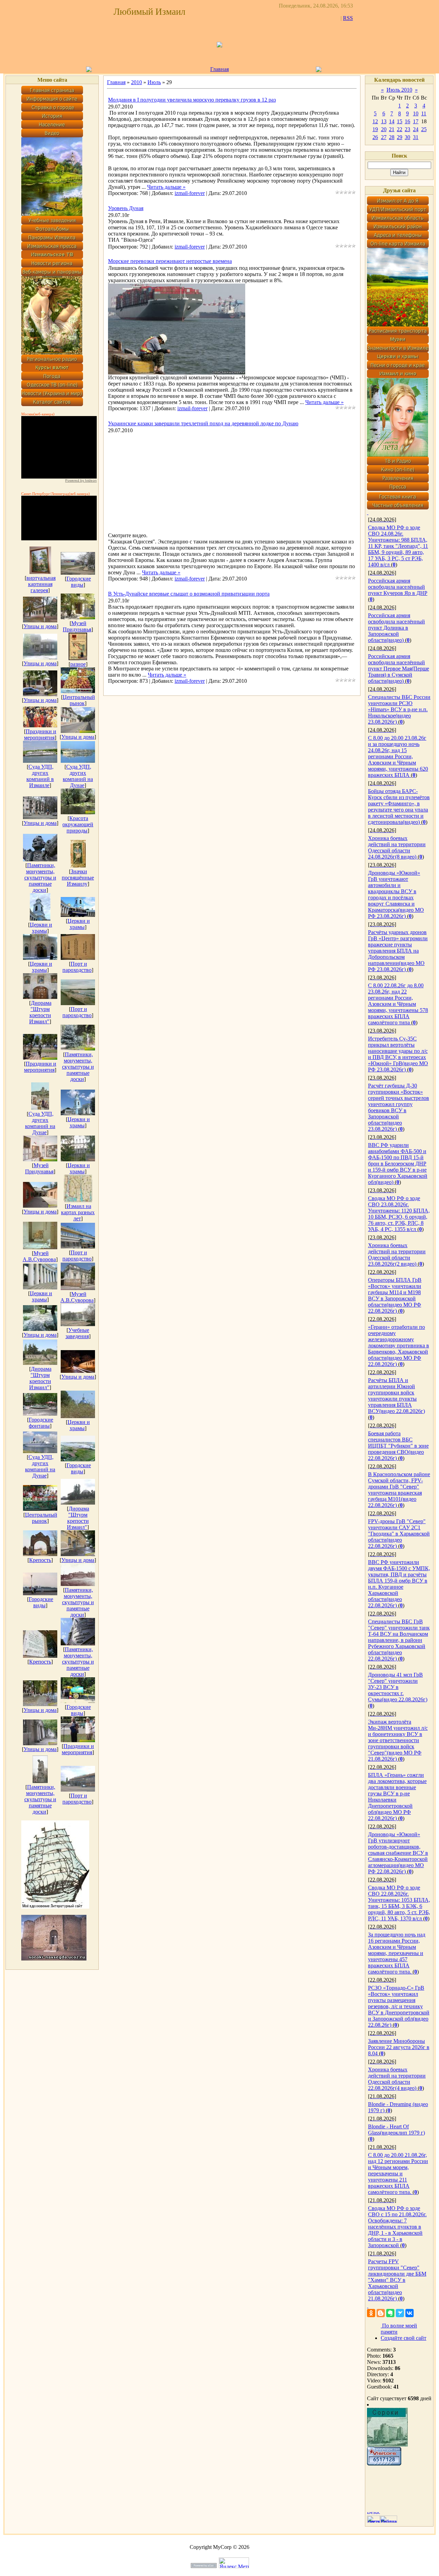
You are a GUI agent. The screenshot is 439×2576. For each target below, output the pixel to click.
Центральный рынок (79, 700)
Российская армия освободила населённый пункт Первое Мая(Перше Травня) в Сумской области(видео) (399, 669)
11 (424, 113)
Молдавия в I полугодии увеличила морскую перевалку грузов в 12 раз (192, 100)
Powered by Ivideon (81, 480)
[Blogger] (381, 2313)
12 (375, 121)
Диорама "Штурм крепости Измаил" (40, 1012)
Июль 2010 (399, 90)
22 (400, 129)
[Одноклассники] (371, 2313)
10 (416, 113)
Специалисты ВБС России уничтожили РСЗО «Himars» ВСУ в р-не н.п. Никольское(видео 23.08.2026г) (399, 709)
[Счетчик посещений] (384, 2464)
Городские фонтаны (41, 1423)
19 (375, 129)
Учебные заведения (78, 1333)
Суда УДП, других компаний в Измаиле (40, 776)
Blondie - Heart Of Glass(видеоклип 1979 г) (396, 2130)
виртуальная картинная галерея (41, 584)
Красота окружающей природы (78, 824)
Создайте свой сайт (404, 2338)
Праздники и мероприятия (40, 734)
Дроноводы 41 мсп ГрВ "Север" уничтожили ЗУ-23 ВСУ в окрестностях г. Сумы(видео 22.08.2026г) (398, 1687)
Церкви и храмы (41, 928)
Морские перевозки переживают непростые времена (170, 261)
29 (400, 137)
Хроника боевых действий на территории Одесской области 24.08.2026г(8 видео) (397, 847)
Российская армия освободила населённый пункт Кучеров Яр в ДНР (398, 587)
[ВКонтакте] (410, 2313)
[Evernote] (390, 2313)
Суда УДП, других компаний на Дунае (78, 776)
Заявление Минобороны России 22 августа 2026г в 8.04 (399, 2047)
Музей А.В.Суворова (39, 1256)
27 (384, 137)
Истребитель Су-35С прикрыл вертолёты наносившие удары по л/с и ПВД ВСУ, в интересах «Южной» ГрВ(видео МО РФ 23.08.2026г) (398, 1054)
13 (384, 121)
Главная (219, 69)
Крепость (40, 1560)
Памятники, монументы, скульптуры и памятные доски (40, 878)
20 (384, 129)
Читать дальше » (166, 187)
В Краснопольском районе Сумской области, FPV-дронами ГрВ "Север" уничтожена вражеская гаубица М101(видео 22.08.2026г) (399, 1490)
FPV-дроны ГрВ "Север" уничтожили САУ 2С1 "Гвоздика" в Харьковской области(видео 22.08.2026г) (399, 1534)
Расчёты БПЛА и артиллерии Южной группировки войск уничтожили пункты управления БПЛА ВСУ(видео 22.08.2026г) (396, 1396)
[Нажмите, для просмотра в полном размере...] (177, 373)
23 (407, 129)
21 (392, 129)
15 (400, 121)
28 (392, 137)
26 (375, 137)
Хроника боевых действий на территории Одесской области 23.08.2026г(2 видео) (397, 1255)
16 (407, 121)
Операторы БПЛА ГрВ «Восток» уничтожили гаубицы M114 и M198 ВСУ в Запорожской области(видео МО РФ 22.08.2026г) (395, 1295)
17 (416, 121)
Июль (154, 82)
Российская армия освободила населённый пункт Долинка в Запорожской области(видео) (396, 628)
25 (424, 129)
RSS (348, 18)
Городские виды (79, 582)
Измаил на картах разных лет (78, 1212)
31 (416, 137)
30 (407, 137)
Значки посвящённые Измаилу (78, 878)
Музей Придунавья (77, 626)
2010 (137, 82)
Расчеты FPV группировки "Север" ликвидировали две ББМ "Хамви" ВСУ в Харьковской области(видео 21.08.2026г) (397, 2280)
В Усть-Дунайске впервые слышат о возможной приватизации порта (189, 594)
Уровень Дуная (126, 208)
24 (416, 129)
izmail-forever (190, 193)
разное (78, 664)
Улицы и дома (40, 626)
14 (392, 121)
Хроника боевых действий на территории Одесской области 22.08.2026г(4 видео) (397, 2079)
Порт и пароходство (77, 967)
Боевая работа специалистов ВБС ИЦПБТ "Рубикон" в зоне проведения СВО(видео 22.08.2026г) (398, 1446)
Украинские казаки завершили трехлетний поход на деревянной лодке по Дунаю (203, 423)
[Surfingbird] (400, 2313)
